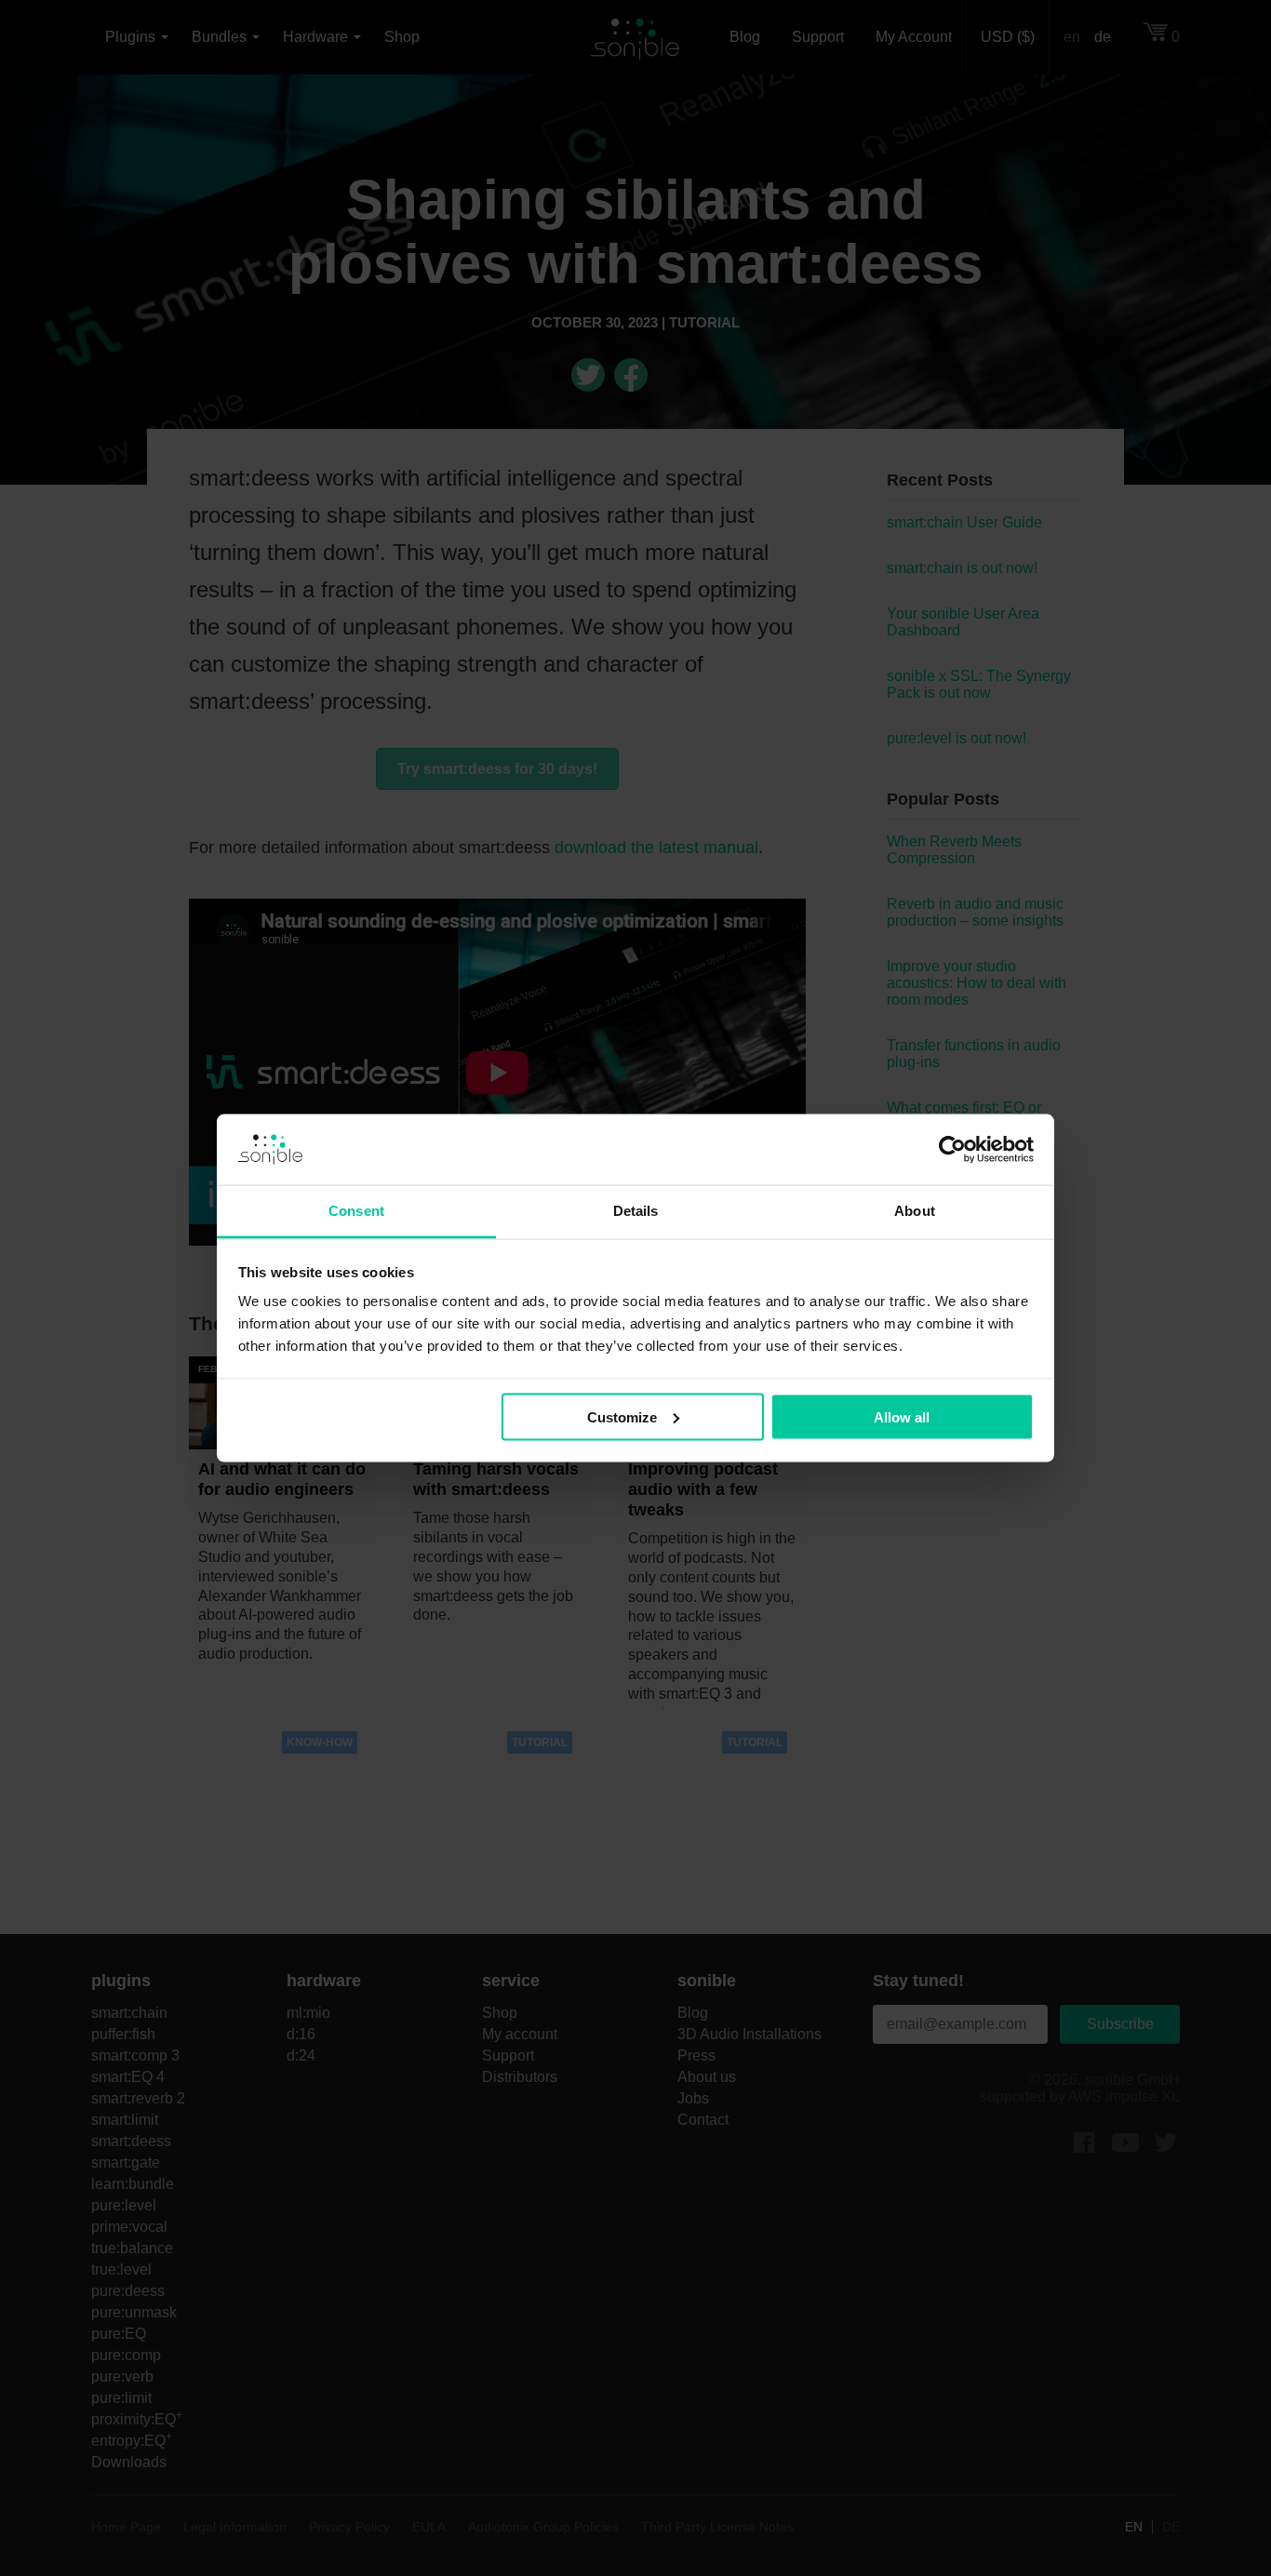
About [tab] (915, 1211)
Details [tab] (636, 1211)
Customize (622, 1416)
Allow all (902, 1416)
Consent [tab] (356, 1211)
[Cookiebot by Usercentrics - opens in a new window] (952, 1150)
